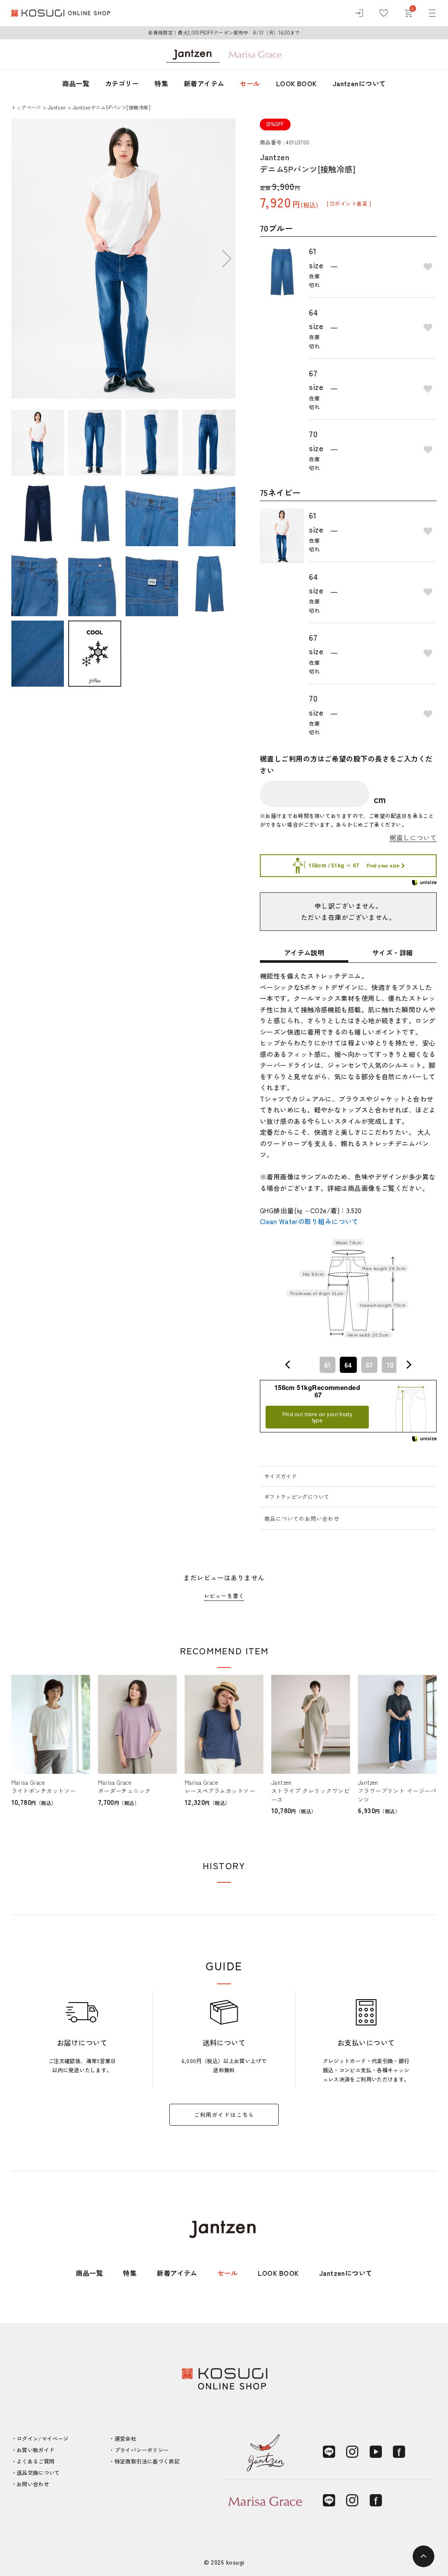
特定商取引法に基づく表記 (147, 2461)
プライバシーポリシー (142, 2450)
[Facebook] (399, 2452)
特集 (161, 83)
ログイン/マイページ (43, 2439)
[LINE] (329, 2452)
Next (227, 259)
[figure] (288, 1365)
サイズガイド (280, 1476)
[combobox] (348, 1365)
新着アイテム (204, 83)
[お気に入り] (384, 13)
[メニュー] (432, 13)
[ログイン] (359, 13)
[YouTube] (376, 2452)
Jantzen (57, 107)
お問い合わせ (33, 2484)
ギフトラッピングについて (297, 1497)
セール (250, 83)
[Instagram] (352, 2452)
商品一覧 (76, 83)
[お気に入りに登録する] (428, 267)
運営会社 (125, 2439)
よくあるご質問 (36, 2461)
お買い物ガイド (36, 2450)
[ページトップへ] (423, 2556)
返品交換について (38, 2473)
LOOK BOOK (296, 83)
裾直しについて (413, 838)
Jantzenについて (359, 83)
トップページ (26, 107)
